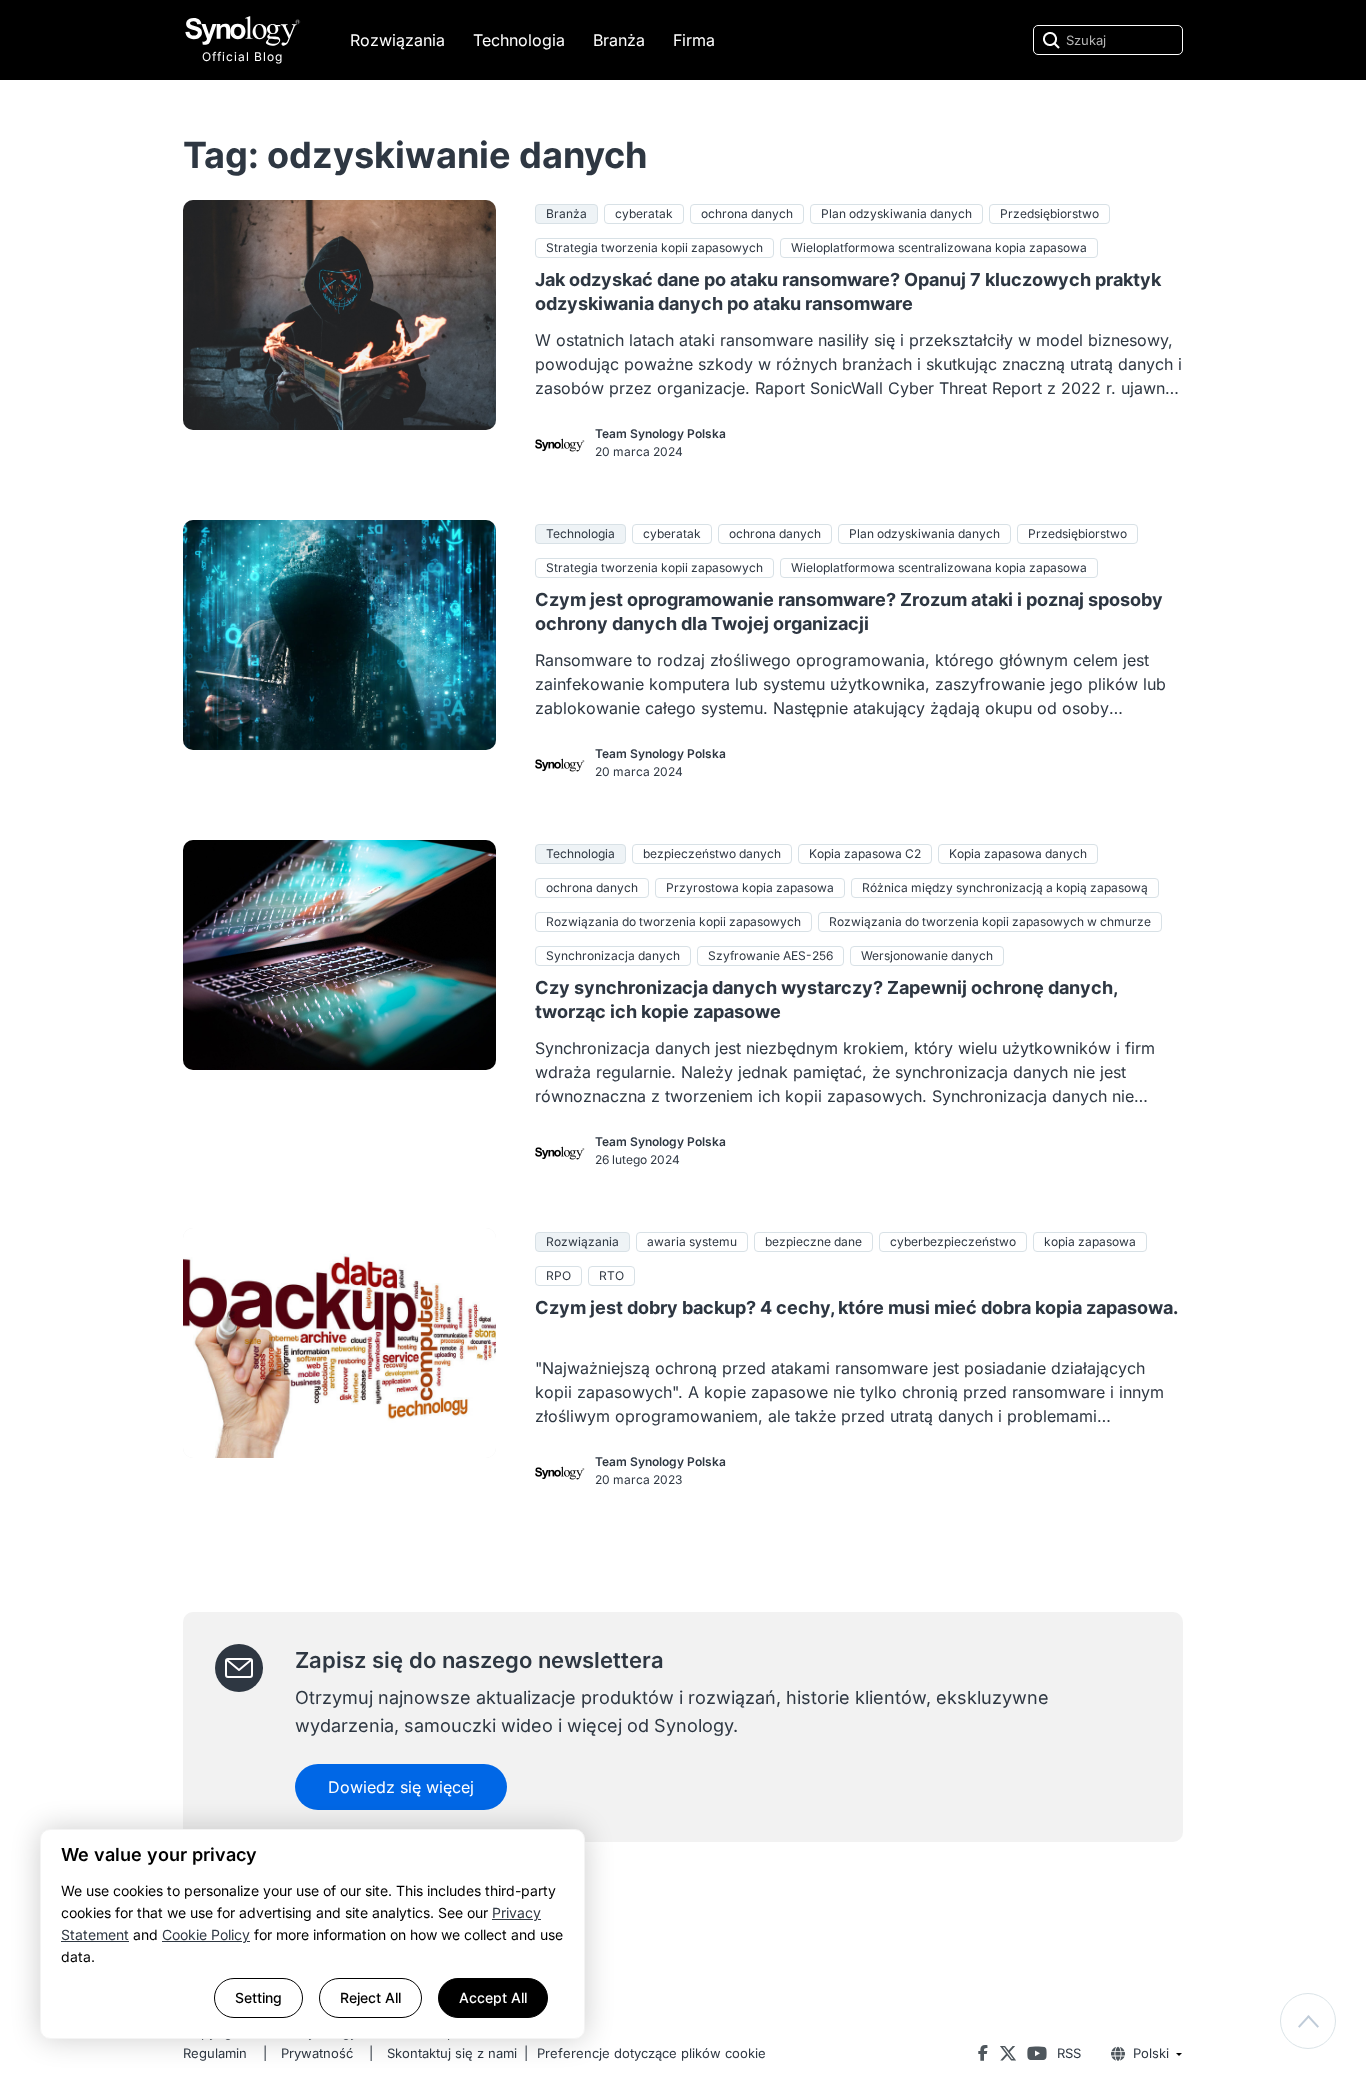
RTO (611, 1275)
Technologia (519, 40)
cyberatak (644, 213)
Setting (258, 1997)
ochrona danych (747, 213)
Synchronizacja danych (613, 955)
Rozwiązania (397, 40)
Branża (619, 40)
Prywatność (317, 2053)
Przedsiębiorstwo (1049, 213)
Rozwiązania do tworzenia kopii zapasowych (673, 921)
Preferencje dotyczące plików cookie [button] (651, 2053)
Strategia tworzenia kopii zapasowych (654, 247)
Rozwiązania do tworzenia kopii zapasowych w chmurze (990, 921)
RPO (558, 1275)
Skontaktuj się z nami (452, 2053)
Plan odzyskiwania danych (896, 213)
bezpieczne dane (813, 1241)
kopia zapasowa (1090, 1241)
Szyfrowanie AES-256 (770, 955)
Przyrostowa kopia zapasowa (750, 887)
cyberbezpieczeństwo (953, 1241)
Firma (694, 40)
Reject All (370, 1997)
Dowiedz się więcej (401, 1787)
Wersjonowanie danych (927, 955)
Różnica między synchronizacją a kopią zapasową (1005, 887)
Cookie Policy (206, 1934)
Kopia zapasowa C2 (865, 853)
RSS (1069, 2053)
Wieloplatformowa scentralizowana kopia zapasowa (939, 247)
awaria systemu (692, 1241)
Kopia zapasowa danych (1018, 853)
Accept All (493, 1997)
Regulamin (215, 2053)
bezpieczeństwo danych (712, 853)
